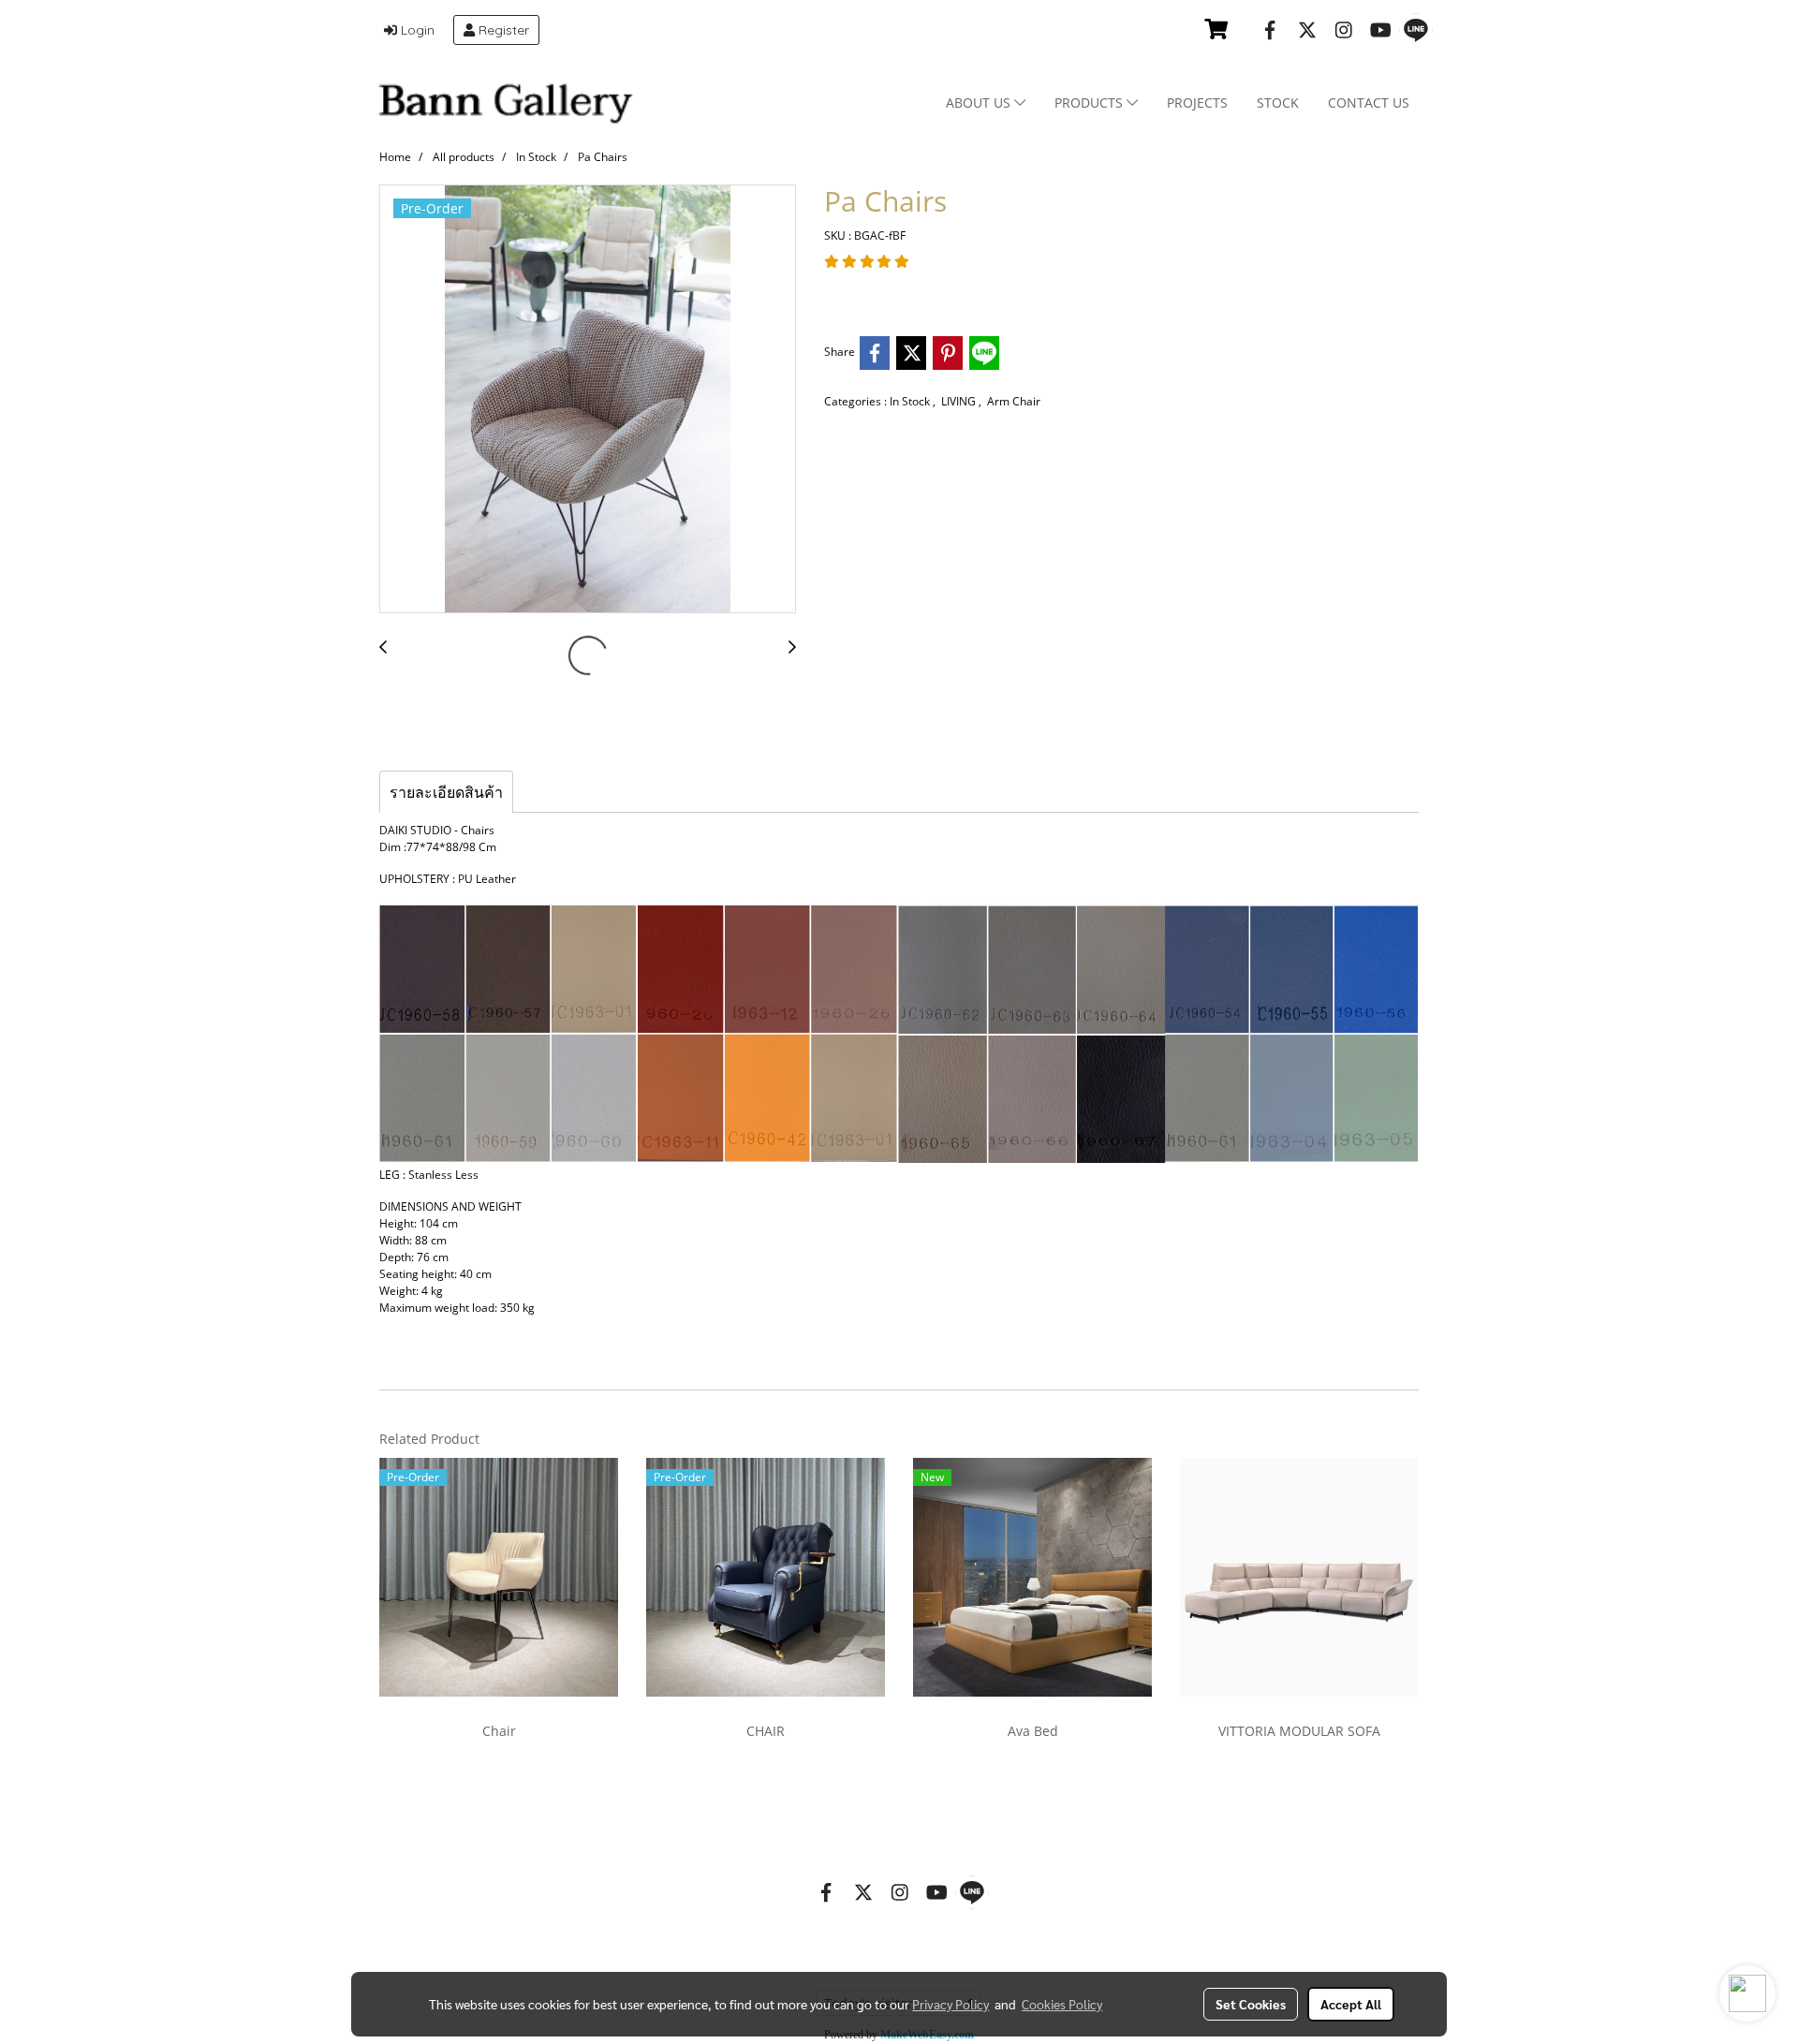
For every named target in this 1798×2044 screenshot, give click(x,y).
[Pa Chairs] (588, 400)
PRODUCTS (1091, 103)
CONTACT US (1369, 103)
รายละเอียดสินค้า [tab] (446, 792)
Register (502, 30)
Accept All (1351, 2004)
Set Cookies (1251, 2004)
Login (416, 30)
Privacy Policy (951, 2004)
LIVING (960, 401)
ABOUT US (980, 103)
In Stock (911, 401)
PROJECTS (1197, 103)
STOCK (1278, 103)
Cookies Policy (1062, 2004)
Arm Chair (1014, 401)
